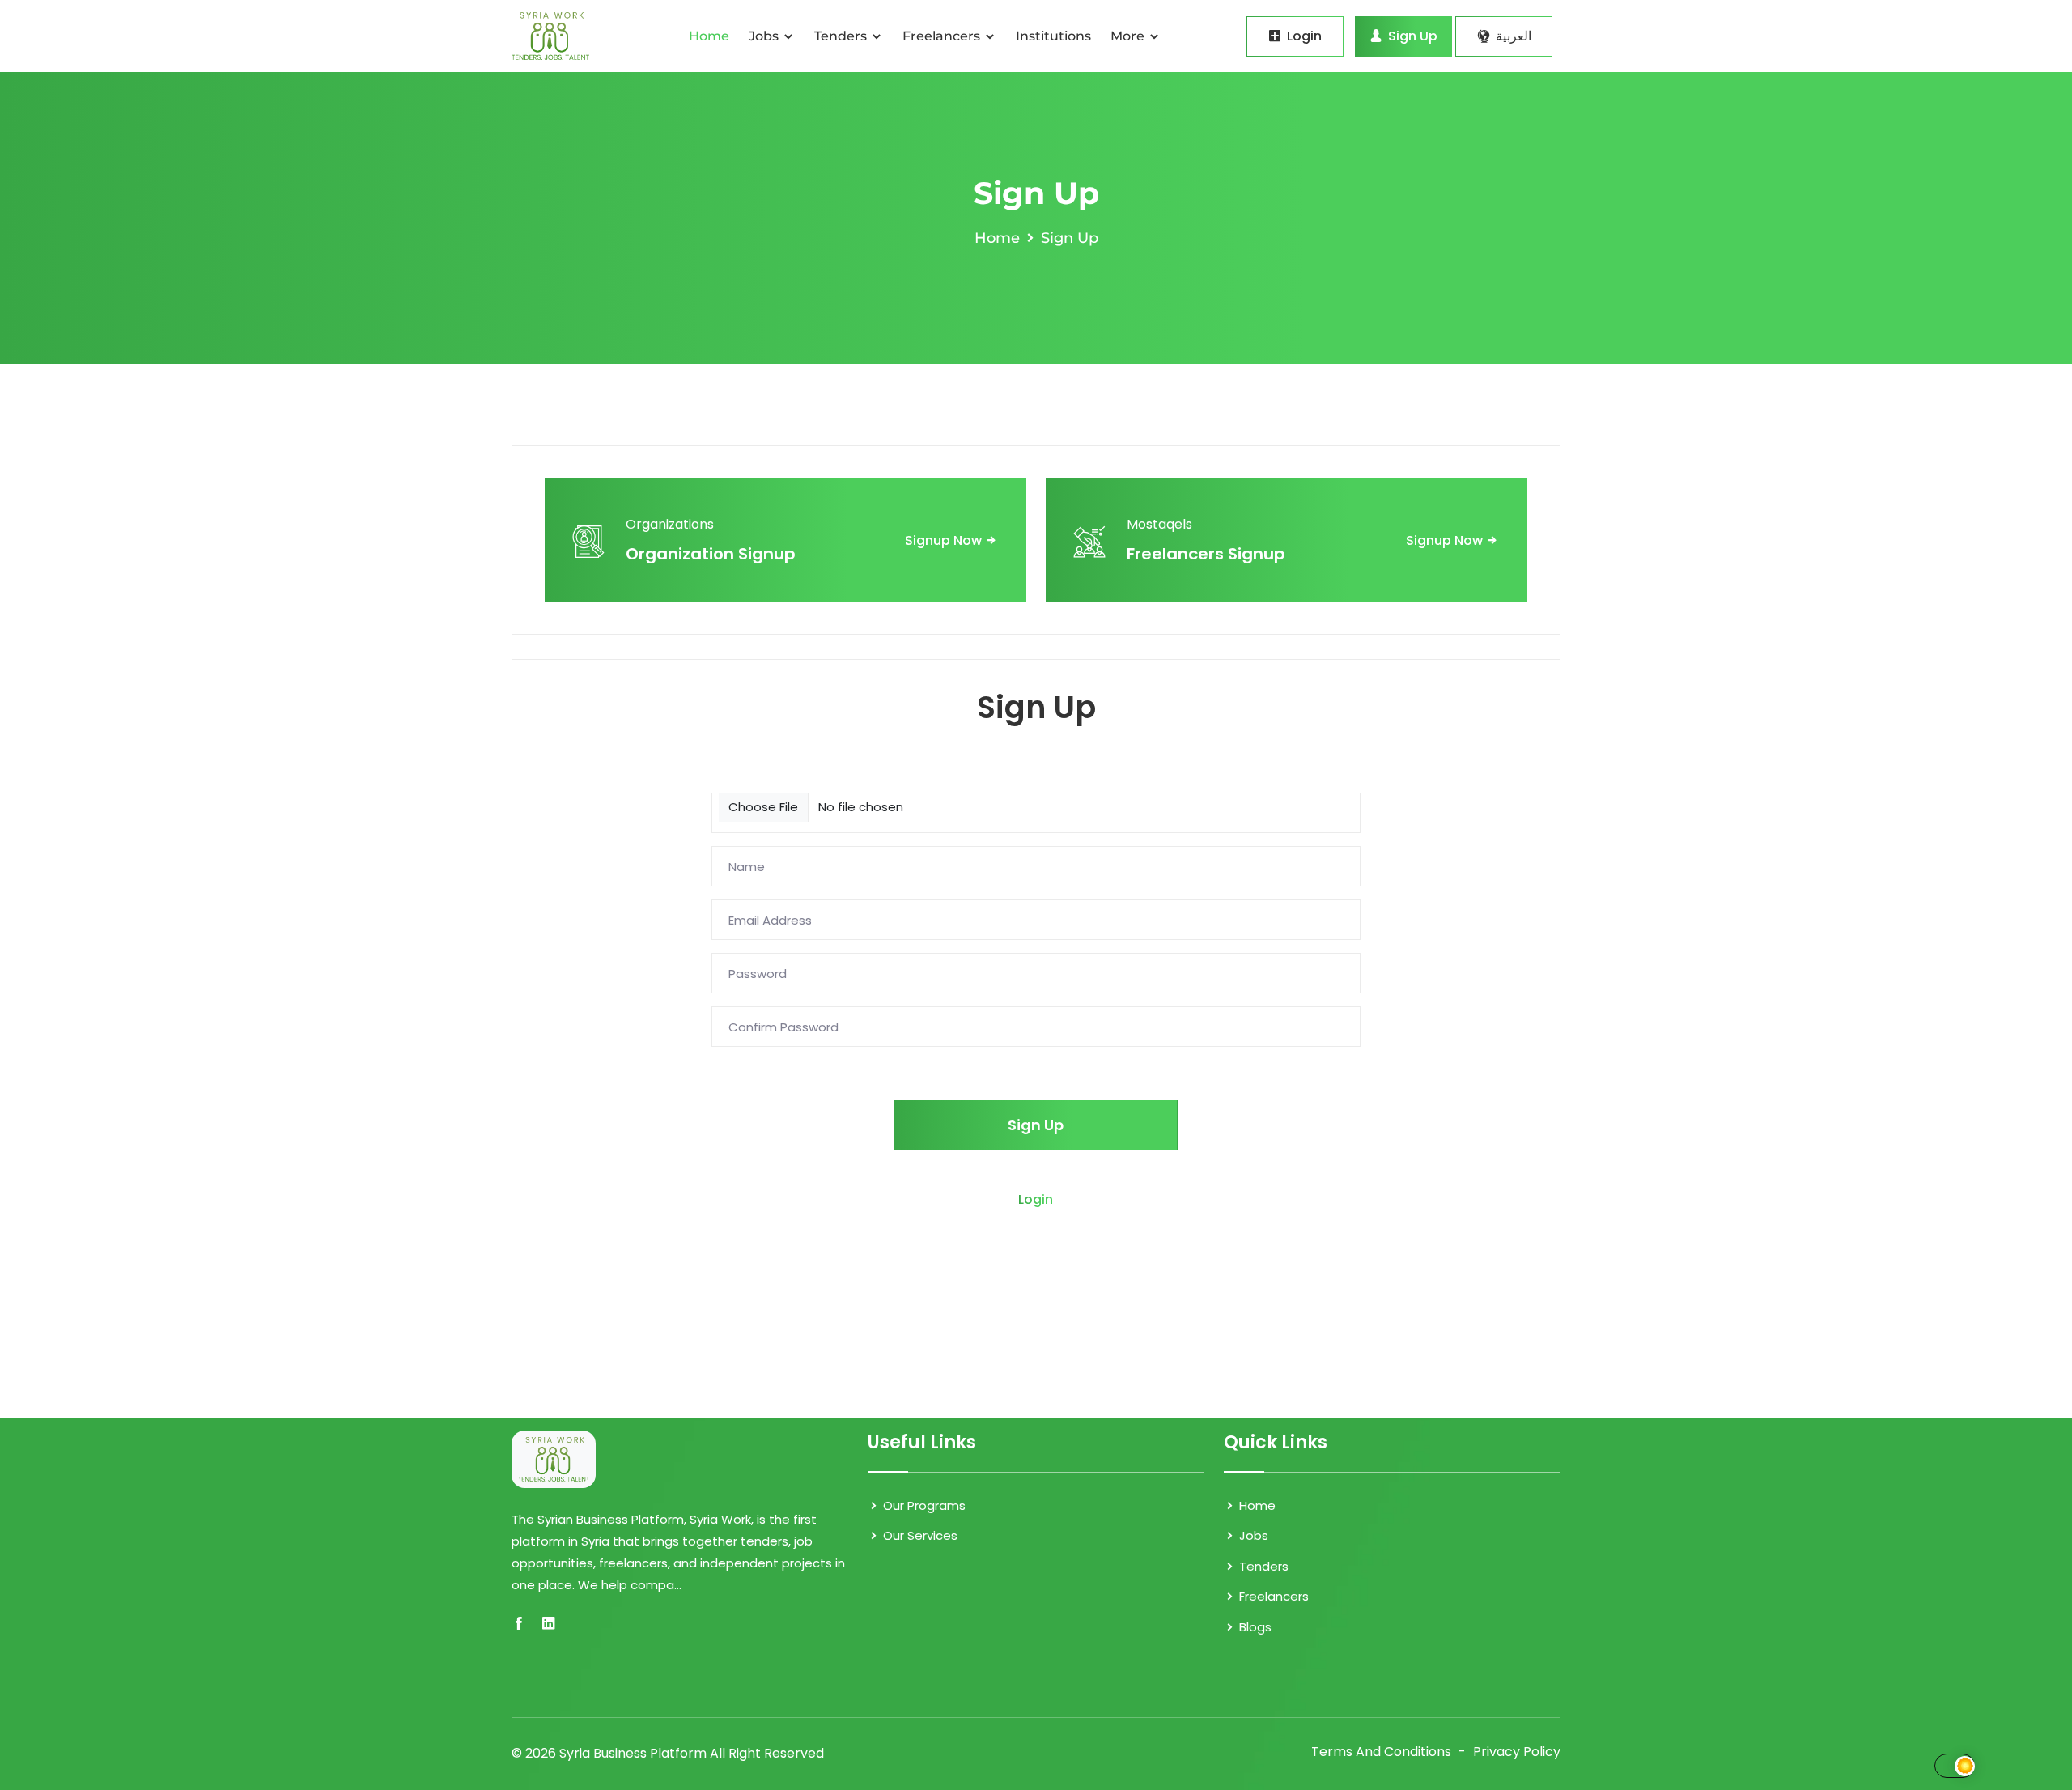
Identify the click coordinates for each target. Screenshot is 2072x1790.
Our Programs (923, 1505)
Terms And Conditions (1381, 1752)
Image (732, 782)
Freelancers (943, 36)
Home (709, 36)
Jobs (765, 36)
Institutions (1053, 36)
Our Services (919, 1535)
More (1129, 36)
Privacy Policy (1517, 1752)
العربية (1512, 36)
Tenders (842, 36)
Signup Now (945, 540)
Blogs (1254, 1627)
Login (1303, 36)
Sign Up (1411, 36)
